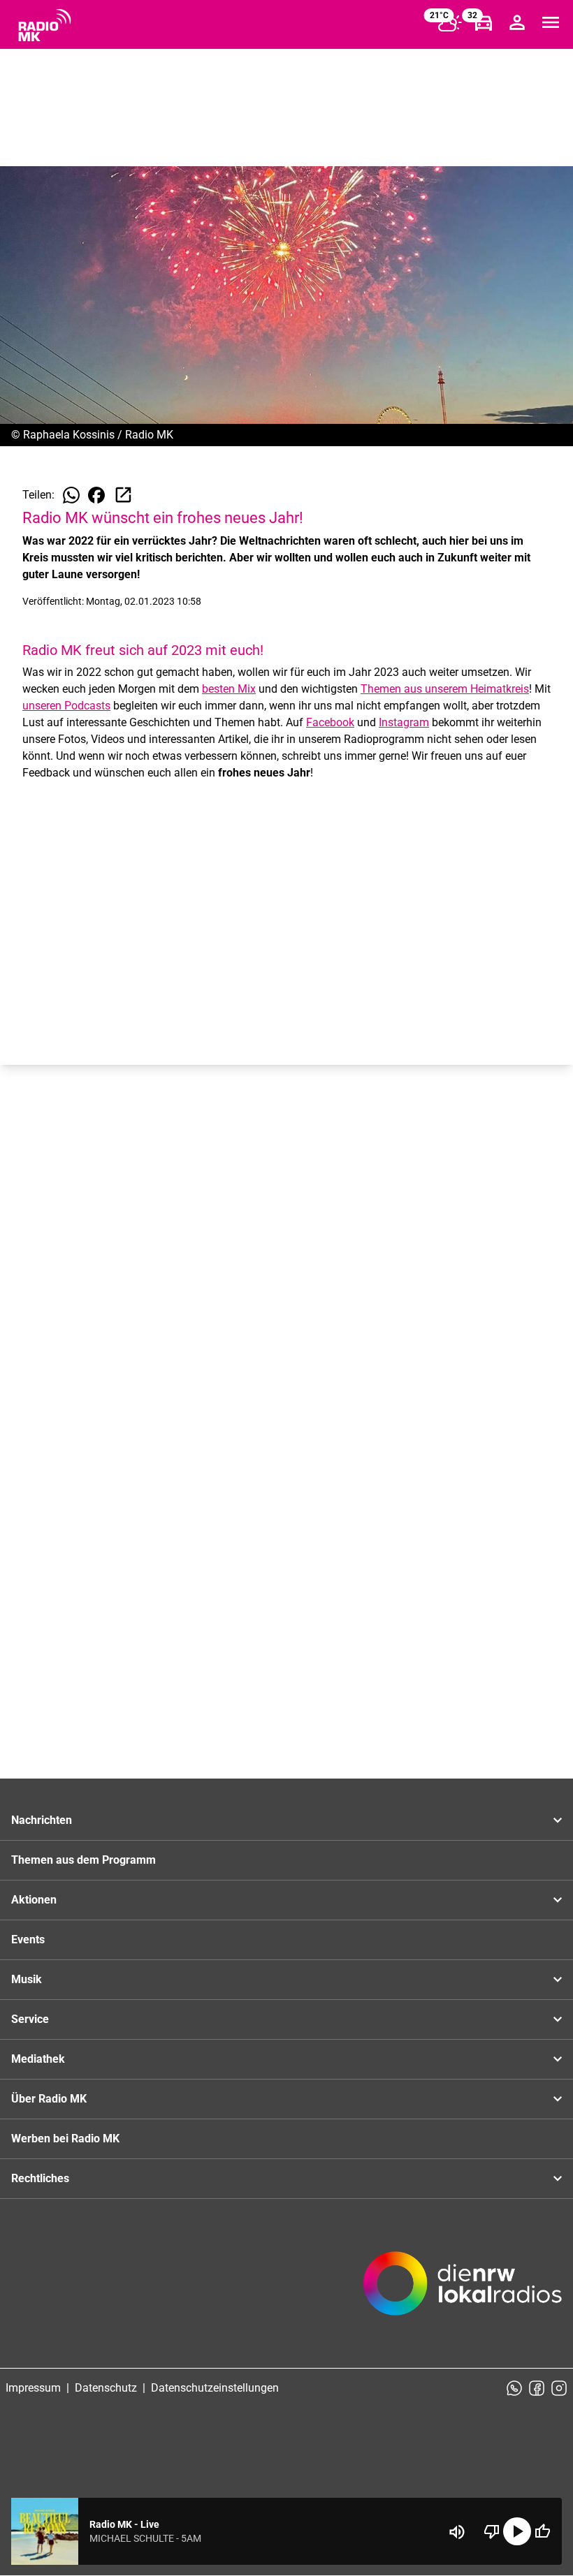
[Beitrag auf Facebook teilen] (96, 495)
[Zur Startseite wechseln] (45, 25)
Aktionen (34, 1900)
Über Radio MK (49, 2099)
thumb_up (542, 2531)
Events (28, 1940)
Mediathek (38, 2059)
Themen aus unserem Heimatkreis (445, 689)
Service (30, 2019)
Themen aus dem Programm (84, 1860)
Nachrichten (42, 1820)
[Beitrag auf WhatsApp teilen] (71, 495)
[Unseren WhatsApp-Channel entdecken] (514, 2388)
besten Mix (229, 689)
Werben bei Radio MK (65, 2139)
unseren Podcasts (66, 706)
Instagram (404, 722)
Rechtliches (40, 2178)
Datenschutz (106, 2388)
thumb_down (492, 2531)
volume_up (457, 2532)
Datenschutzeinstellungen (215, 2388)
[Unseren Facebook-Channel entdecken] (537, 2388)
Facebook (330, 722)
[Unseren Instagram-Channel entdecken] (559, 2388)
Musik (27, 1979)
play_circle (517, 2531)
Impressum (33, 2388)
